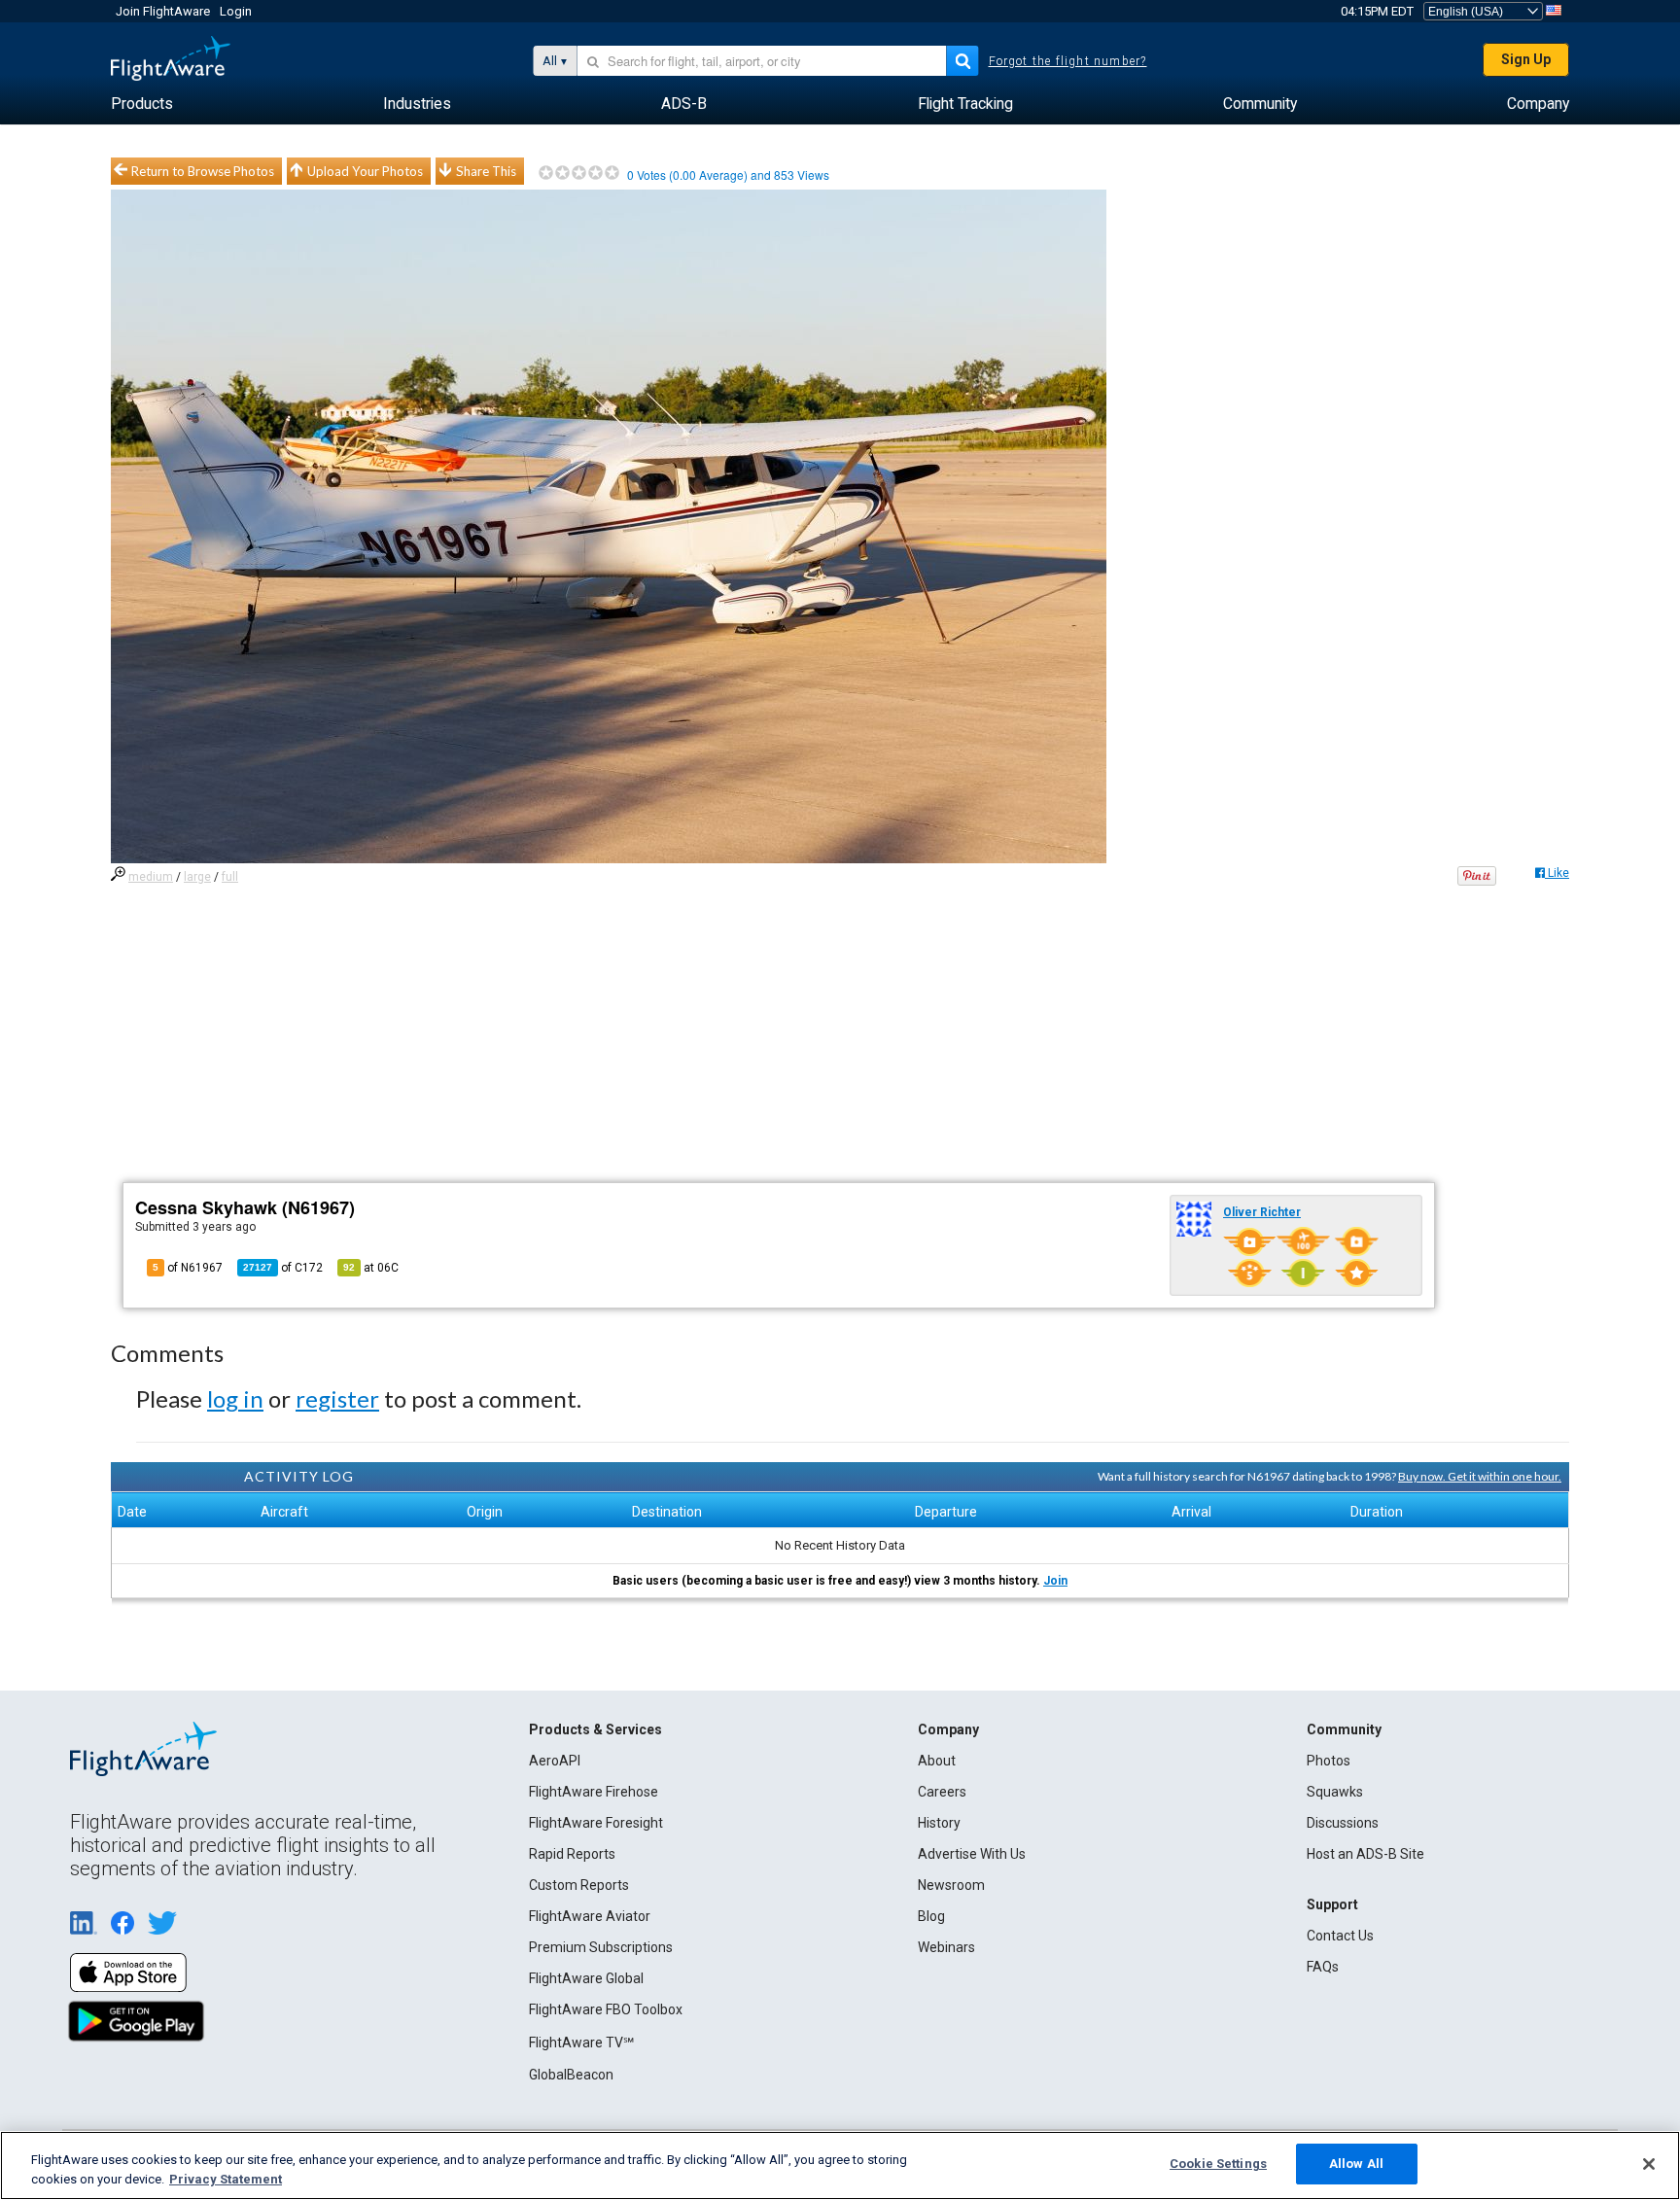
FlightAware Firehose (594, 1792)
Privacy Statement (226, 2179)
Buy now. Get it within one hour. (1480, 1476)
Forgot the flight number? (1068, 61)
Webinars (946, 1947)
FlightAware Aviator (590, 1916)
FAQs (1323, 1967)
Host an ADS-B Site (1365, 1854)
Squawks (1335, 1792)
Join (1055, 1581)
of (283, 1268)
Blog (931, 1916)
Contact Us (1340, 1936)
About (937, 1761)
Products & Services (595, 1729)
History (939, 1823)
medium (151, 877)
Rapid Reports (572, 1854)
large (197, 877)
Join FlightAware (163, 11)
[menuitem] (142, 104)
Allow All (1356, 2164)
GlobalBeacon (571, 2075)
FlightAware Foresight (596, 1823)
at (371, 1268)
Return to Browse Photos (203, 171)
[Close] (1649, 2164)
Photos (1329, 1761)
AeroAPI (555, 1761)
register (337, 1398)
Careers (942, 1792)
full (230, 877)
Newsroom (951, 1885)
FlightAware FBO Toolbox (606, 2009)
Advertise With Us (972, 1854)
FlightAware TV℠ (581, 2043)
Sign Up (1526, 59)
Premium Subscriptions (601, 1947)
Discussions (1343, 1823)
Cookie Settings (1218, 2164)
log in (235, 1398)
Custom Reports (579, 1885)
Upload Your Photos (365, 171)
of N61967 (188, 1268)
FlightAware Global (586, 1978)
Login (236, 11)
